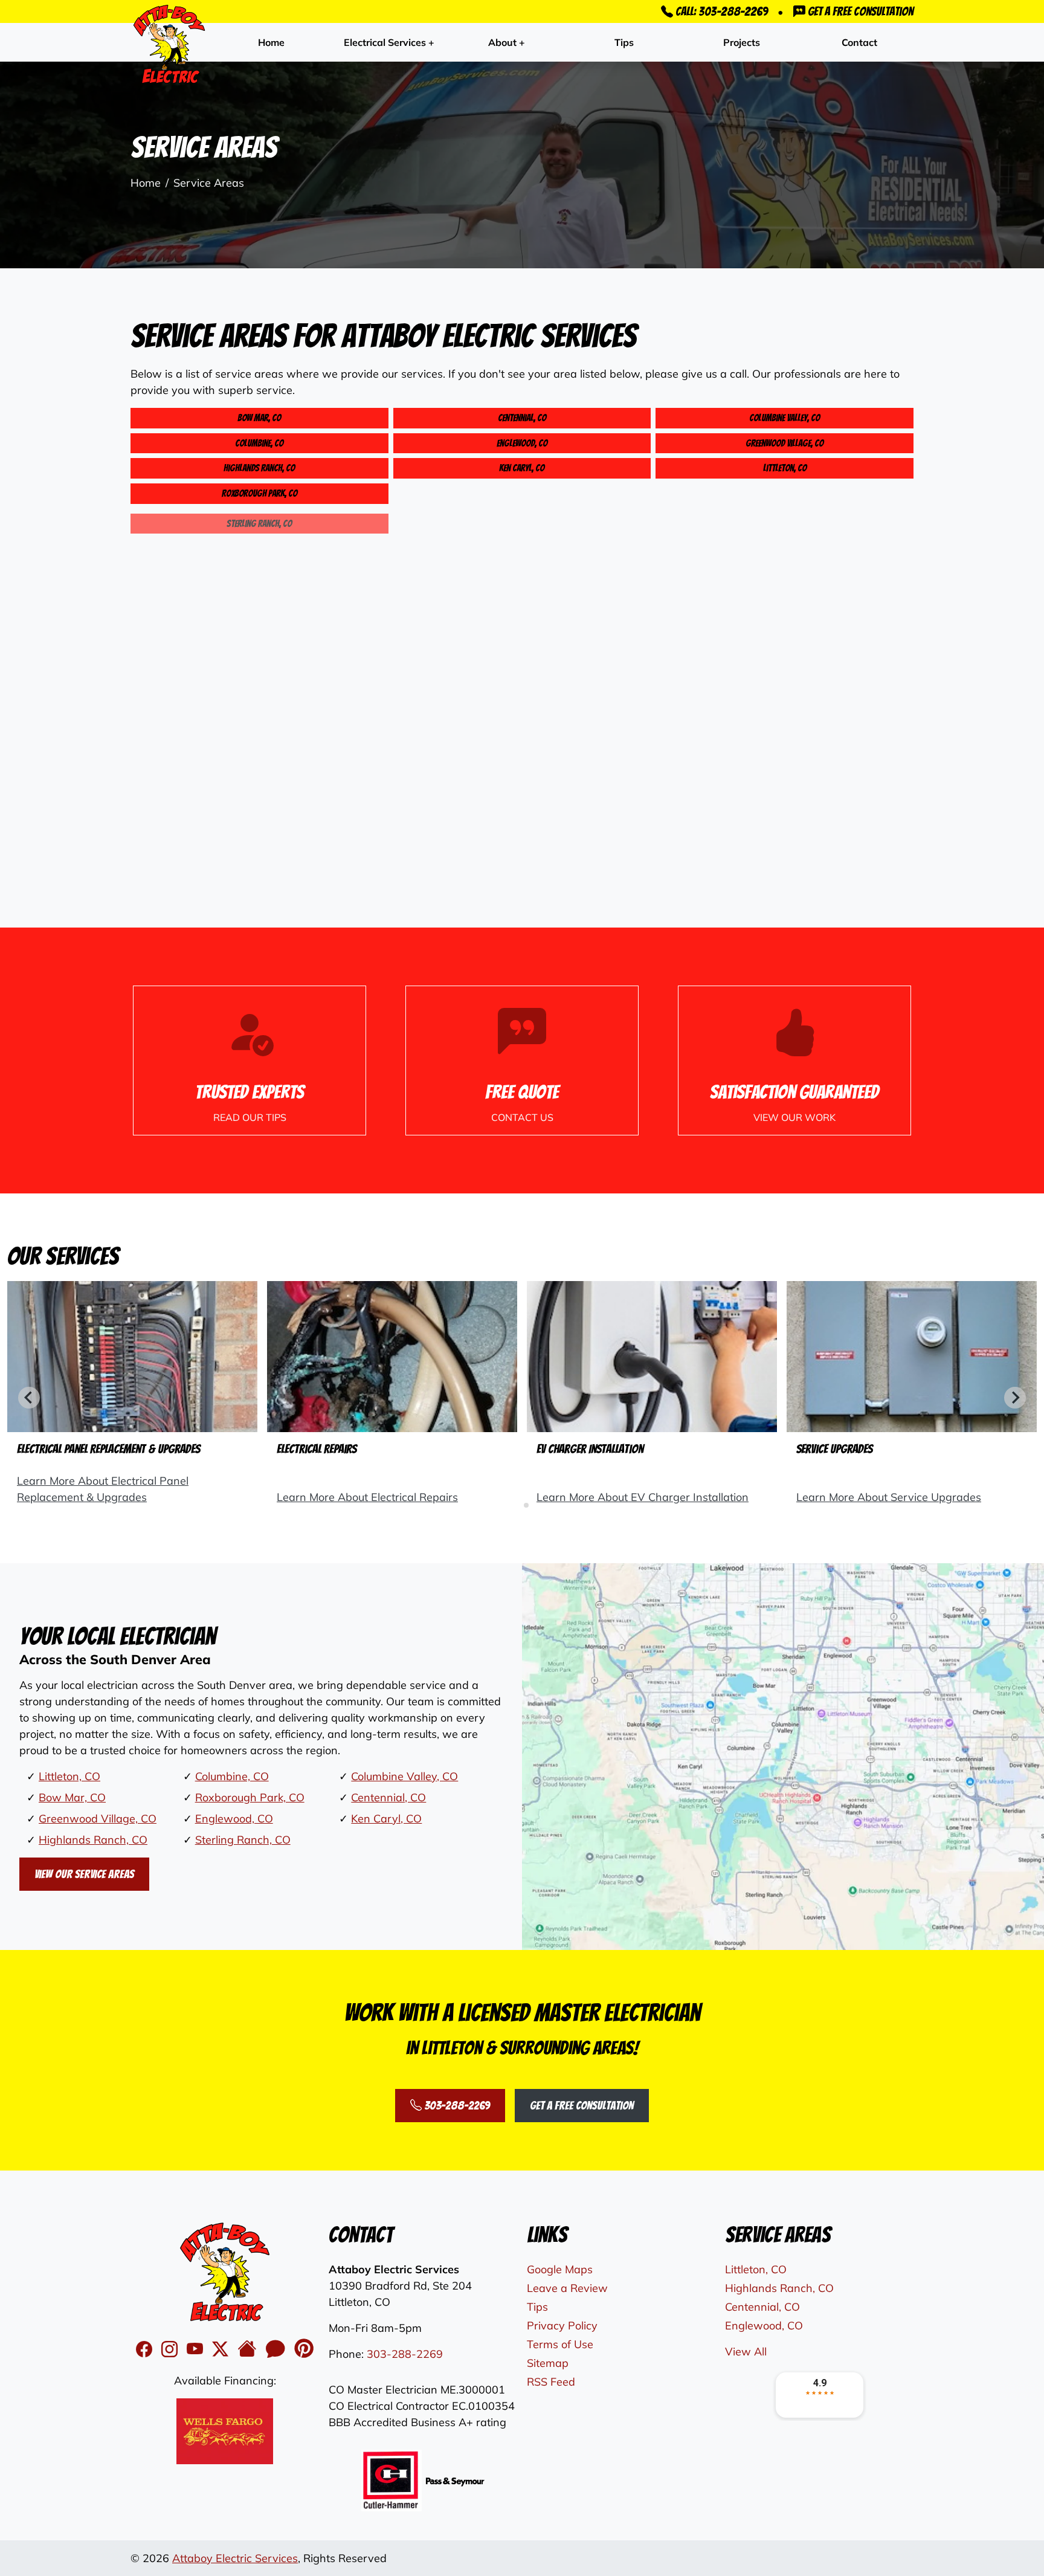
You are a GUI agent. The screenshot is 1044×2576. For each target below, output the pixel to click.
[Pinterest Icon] (304, 2349)
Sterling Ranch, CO (243, 1840)
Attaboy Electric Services (235, 2558)
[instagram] (172, 2349)
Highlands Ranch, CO (259, 468)
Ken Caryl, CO (522, 468)
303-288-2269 (456, 2105)
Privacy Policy (562, 2326)
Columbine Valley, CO (785, 418)
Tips (624, 42)
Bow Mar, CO (259, 418)
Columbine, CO (259, 443)
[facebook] (146, 2349)
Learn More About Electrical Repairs (367, 1497)
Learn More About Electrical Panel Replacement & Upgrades (103, 1489)
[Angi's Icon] (278, 2349)
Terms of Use (560, 2344)
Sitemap (548, 2363)
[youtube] (197, 2349)
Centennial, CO (522, 418)
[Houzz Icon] (249, 2349)
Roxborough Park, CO (259, 493)
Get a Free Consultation (859, 11)
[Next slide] (1015, 1398)
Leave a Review (567, 2288)
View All (746, 2352)
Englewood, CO (522, 443)
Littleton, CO (785, 468)
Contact (859, 42)
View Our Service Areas (84, 1874)
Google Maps (560, 2269)
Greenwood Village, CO (785, 443)
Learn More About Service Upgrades (889, 1497)
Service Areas (209, 183)
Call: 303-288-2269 (720, 11)
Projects (742, 42)
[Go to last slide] (29, 1398)
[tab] (517, 1505)
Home (271, 42)
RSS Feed (551, 2382)
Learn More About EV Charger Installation (643, 1497)
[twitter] (222, 2349)
